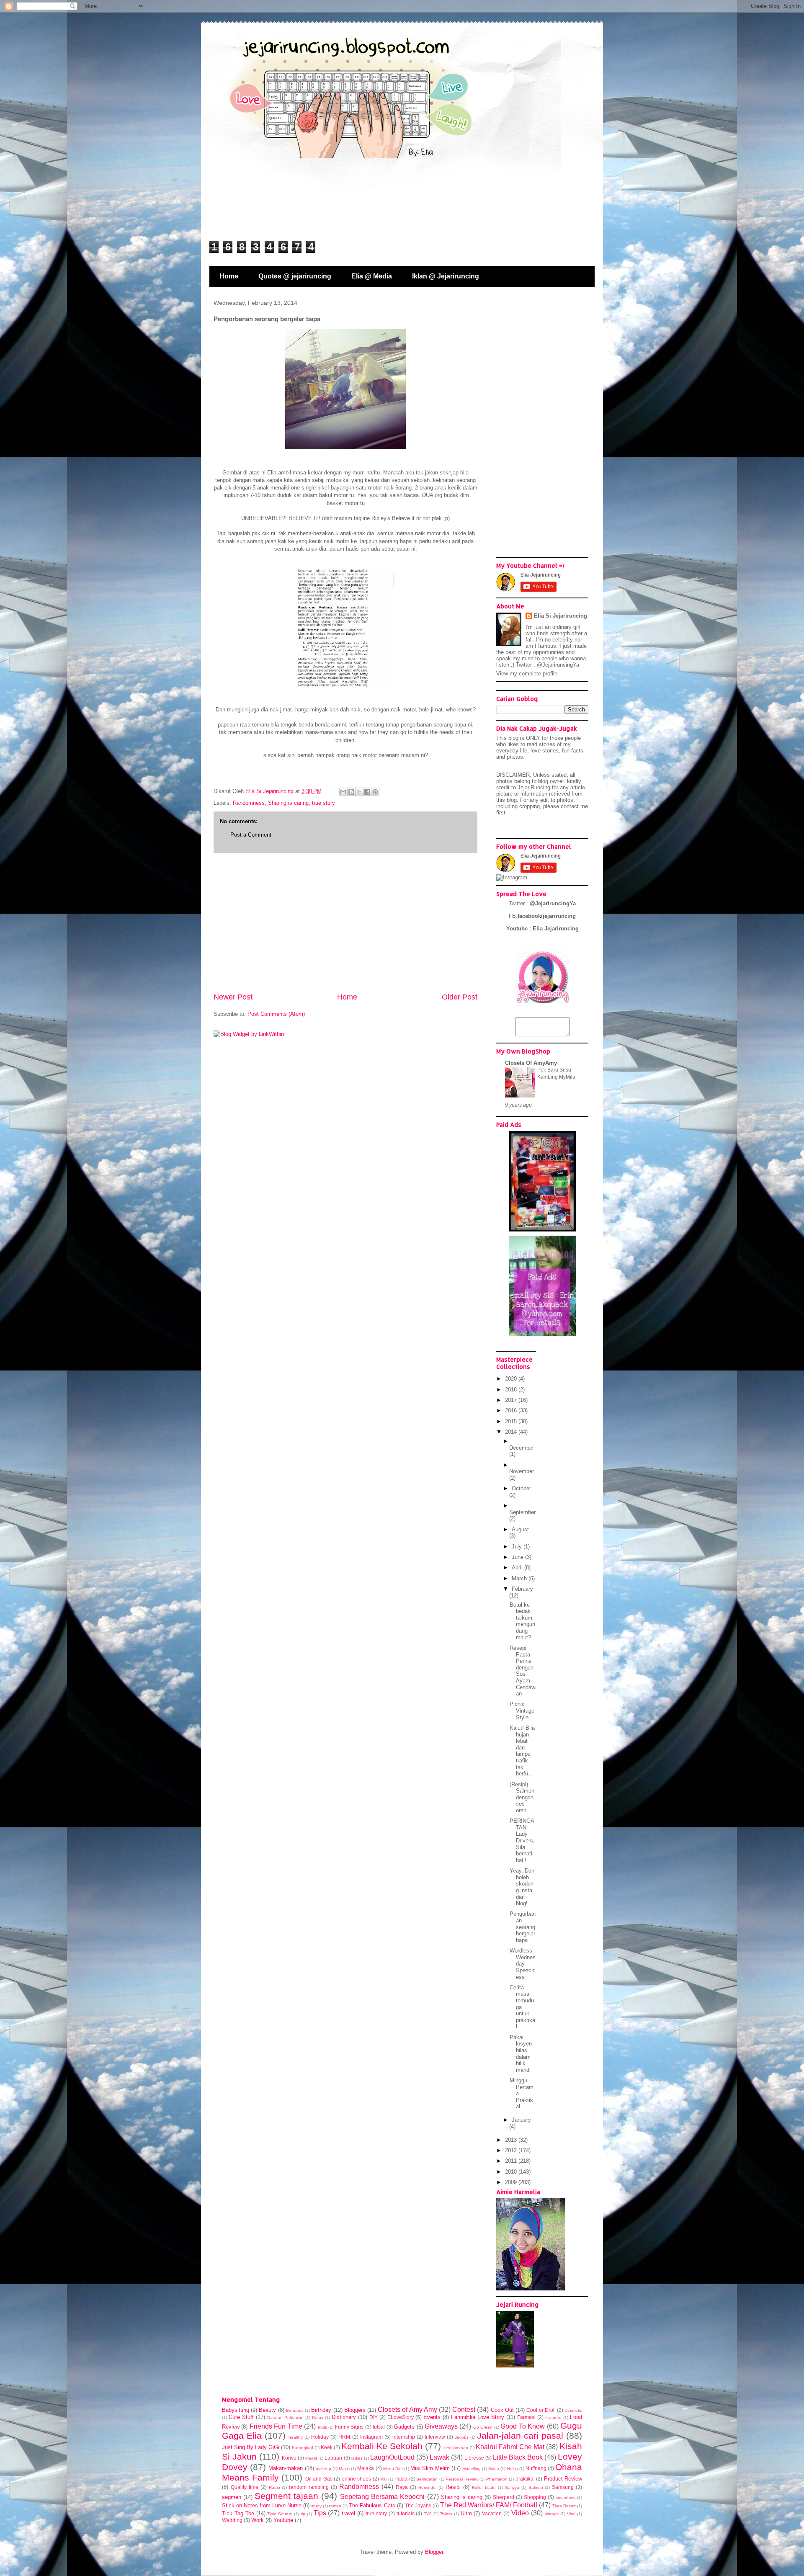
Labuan (333, 2458)
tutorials (406, 2513)
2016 (512, 1410)
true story (323, 803)
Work (258, 2520)
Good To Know (523, 2426)
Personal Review (462, 2479)
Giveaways (441, 2426)
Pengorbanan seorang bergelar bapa (523, 1927)
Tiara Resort (564, 2506)
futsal (379, 2427)
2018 (512, 1390)
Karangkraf (303, 2448)
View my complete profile (527, 674)
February (522, 1589)
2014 (512, 1432)
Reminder (428, 2487)
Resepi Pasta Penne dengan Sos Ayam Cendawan (522, 1671)
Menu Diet (393, 2469)
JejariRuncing (535, 787)
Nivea (494, 2469)
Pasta (401, 2479)
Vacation (492, 2513)
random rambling (309, 2487)
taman (335, 2506)
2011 (512, 2161)
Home (229, 276)
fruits (322, 2427)
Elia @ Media (372, 276)
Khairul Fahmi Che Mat (510, 2447)
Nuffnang (536, 2468)
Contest (464, 2410)
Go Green (483, 2427)
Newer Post (233, 997)
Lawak (439, 2457)
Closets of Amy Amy (407, 2410)
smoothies (566, 2497)
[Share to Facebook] (367, 792)
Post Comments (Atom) (276, 1014)
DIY (374, 2417)
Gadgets (404, 2427)
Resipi (453, 2487)
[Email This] (343, 792)
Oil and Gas (319, 2479)
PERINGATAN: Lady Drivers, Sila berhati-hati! (522, 1841)
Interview (435, 2437)
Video (520, 2513)
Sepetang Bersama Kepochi (382, 2497)
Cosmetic (573, 2410)
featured (553, 2418)
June (518, 1557)
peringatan (427, 2479)
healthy (296, 2437)
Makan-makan (286, 2468)
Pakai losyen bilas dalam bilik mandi (521, 2054)
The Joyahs (418, 2505)
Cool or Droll (541, 2410)
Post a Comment (251, 835)
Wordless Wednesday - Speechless (523, 1964)
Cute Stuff (241, 2417)
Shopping (535, 2497)
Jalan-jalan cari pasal (520, 2436)
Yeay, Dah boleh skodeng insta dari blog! (522, 1887)
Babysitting (236, 2410)
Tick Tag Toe (238, 2513)
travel (348, 2513)
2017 (512, 1400)
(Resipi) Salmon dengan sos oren (522, 1797)
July (518, 1547)
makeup (323, 2469)
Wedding (232, 2520)
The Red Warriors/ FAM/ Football (489, 2505)
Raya (402, 2487)
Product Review (563, 2479)
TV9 (428, 2514)
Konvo (289, 2458)
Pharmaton (497, 2479)
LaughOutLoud (392, 2457)
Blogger (434, 2552)
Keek (327, 2447)
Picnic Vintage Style (522, 1710)
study (316, 2506)
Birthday (321, 2410)
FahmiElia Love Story (478, 2417)
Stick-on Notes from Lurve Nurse (262, 2505)
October (521, 1488)
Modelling (472, 2469)
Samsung (563, 2487)
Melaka (366, 2468)
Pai (383, 2479)
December (522, 1448)
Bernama (295, 2410)
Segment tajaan (286, 2496)
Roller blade (484, 2487)
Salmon (536, 2487)
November (522, 1471)
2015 (512, 1421)
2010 (512, 2172)
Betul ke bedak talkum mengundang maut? (522, 1621)
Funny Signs (349, 2427)
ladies (357, 2458)
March (520, 1578)
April (518, 1567)
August (520, 1529)
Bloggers (355, 2410)
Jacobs (462, 2437)
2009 (512, 2182)
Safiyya (512, 2487)
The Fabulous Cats (372, 2505)
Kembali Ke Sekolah (382, 2446)
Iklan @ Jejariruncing (446, 276)
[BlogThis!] (351, 792)
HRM (344, 2437)
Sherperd (504, 2497)
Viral (571, 2514)
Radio (274, 2487)
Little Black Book (518, 2457)
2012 (512, 2150)
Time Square (280, 2514)
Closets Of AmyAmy (531, 1063)
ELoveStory (401, 2417)
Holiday (320, 2437)
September (522, 1512)
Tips (320, 2513)
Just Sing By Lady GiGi (251, 2447)
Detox (318, 2418)
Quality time (245, 2487)
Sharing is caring (288, 803)
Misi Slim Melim (430, 2468)
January (521, 2120)
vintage (552, 2514)
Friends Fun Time (276, 2426)
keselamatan (456, 2448)
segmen (232, 2497)
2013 (512, 2140)
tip (303, 2514)
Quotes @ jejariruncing (295, 276)
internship (404, 2437)
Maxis (344, 2469)
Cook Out (502, 2410)
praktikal (525, 2479)
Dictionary (344, 2417)
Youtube (283, 2520)
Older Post (460, 997)
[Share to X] (359, 792)
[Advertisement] (345, 922)
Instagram (371, 2437)
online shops (357, 2479)
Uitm (466, 2513)
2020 (512, 1379)
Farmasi (526, 2417)
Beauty (267, 2410)
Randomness (249, 803)
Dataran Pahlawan (285, 2418)
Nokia (513, 2469)
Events (432, 2417)
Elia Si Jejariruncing (560, 616)
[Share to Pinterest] (375, 792)
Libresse (474, 2458)
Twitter (446, 2514)
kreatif (311, 2458)
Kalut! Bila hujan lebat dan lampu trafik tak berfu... (522, 1751)
